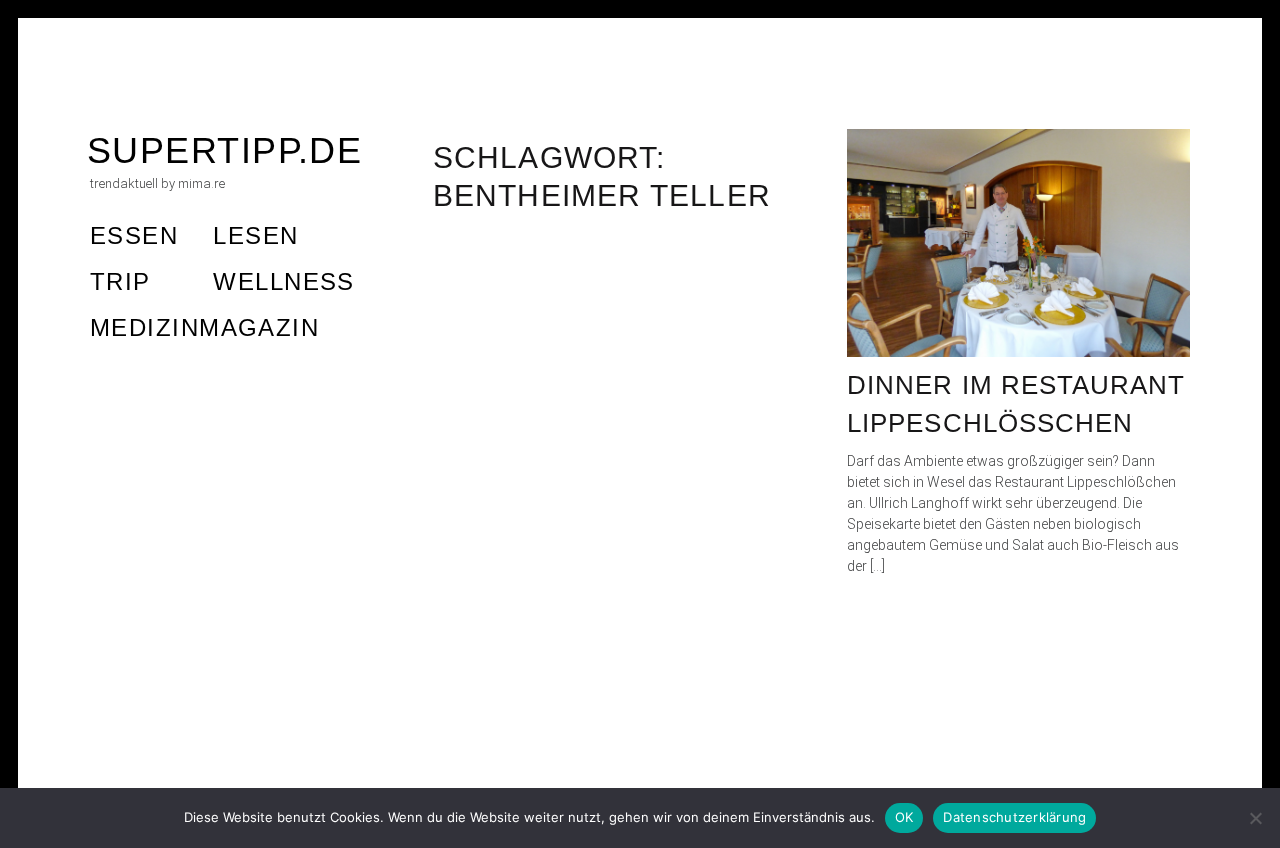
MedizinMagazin (204, 327)
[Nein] (1255, 818)
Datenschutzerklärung (1014, 817)
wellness (284, 281)
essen (134, 235)
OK (904, 817)
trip (120, 281)
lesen (255, 235)
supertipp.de (224, 150)
